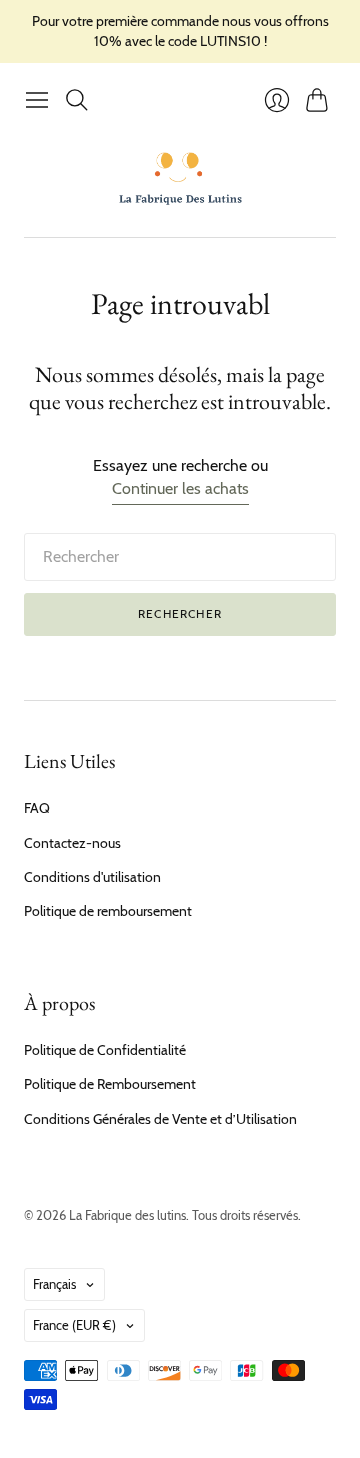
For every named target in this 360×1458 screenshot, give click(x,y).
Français (54, 1284)
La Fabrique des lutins (127, 1215)
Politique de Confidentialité (105, 1050)
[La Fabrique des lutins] (180, 178)
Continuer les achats (180, 488)
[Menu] (37, 100)
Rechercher (180, 613)
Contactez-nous (72, 843)
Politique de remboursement (108, 911)
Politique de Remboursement (110, 1084)
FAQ (37, 808)
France (74, 1325)
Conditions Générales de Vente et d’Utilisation (160, 1119)
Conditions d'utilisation (92, 877)
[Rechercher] (77, 100)
